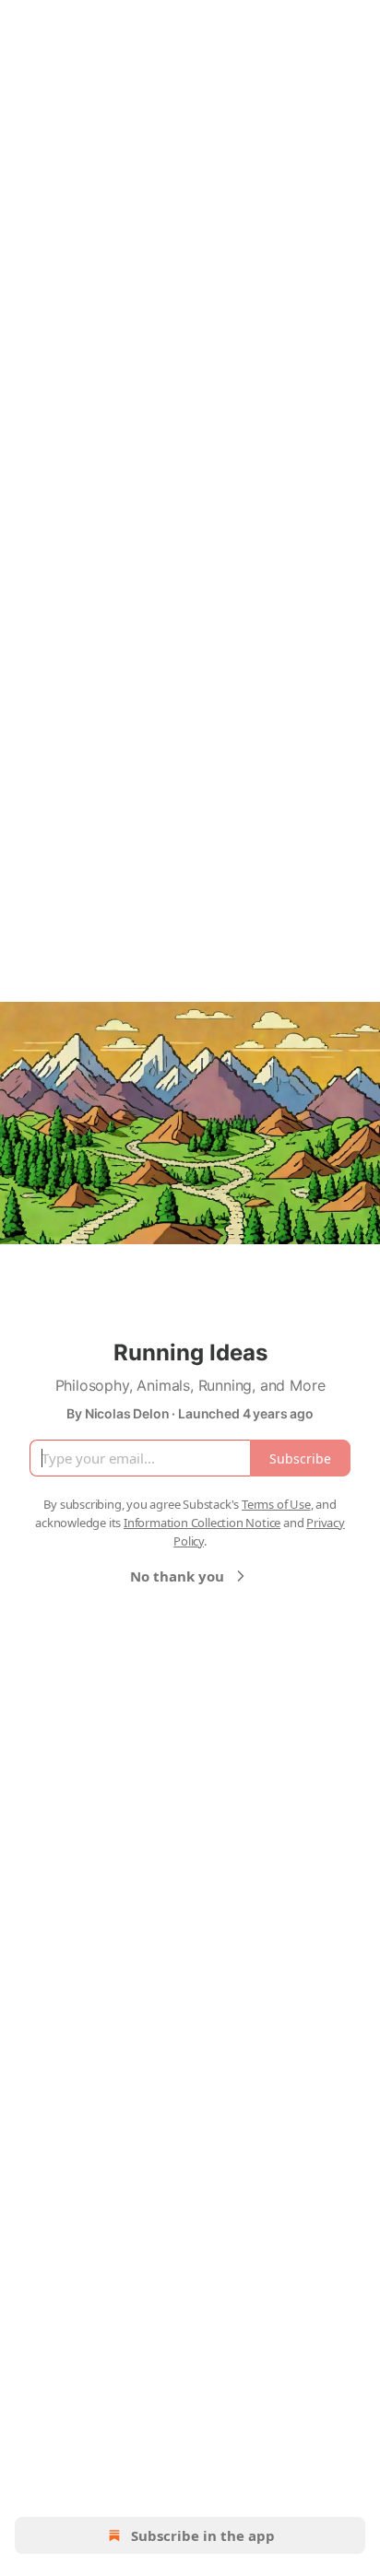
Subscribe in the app (203, 2535)
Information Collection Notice (202, 1523)
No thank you (177, 1576)
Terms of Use (276, 1504)
